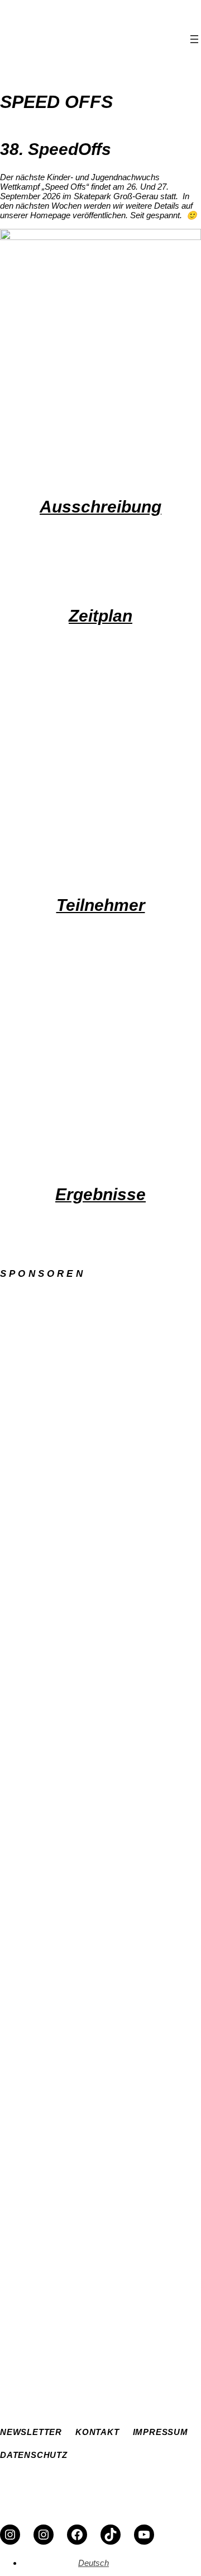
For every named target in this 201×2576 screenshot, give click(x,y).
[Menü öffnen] (194, 39)
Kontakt (80, 2366)
